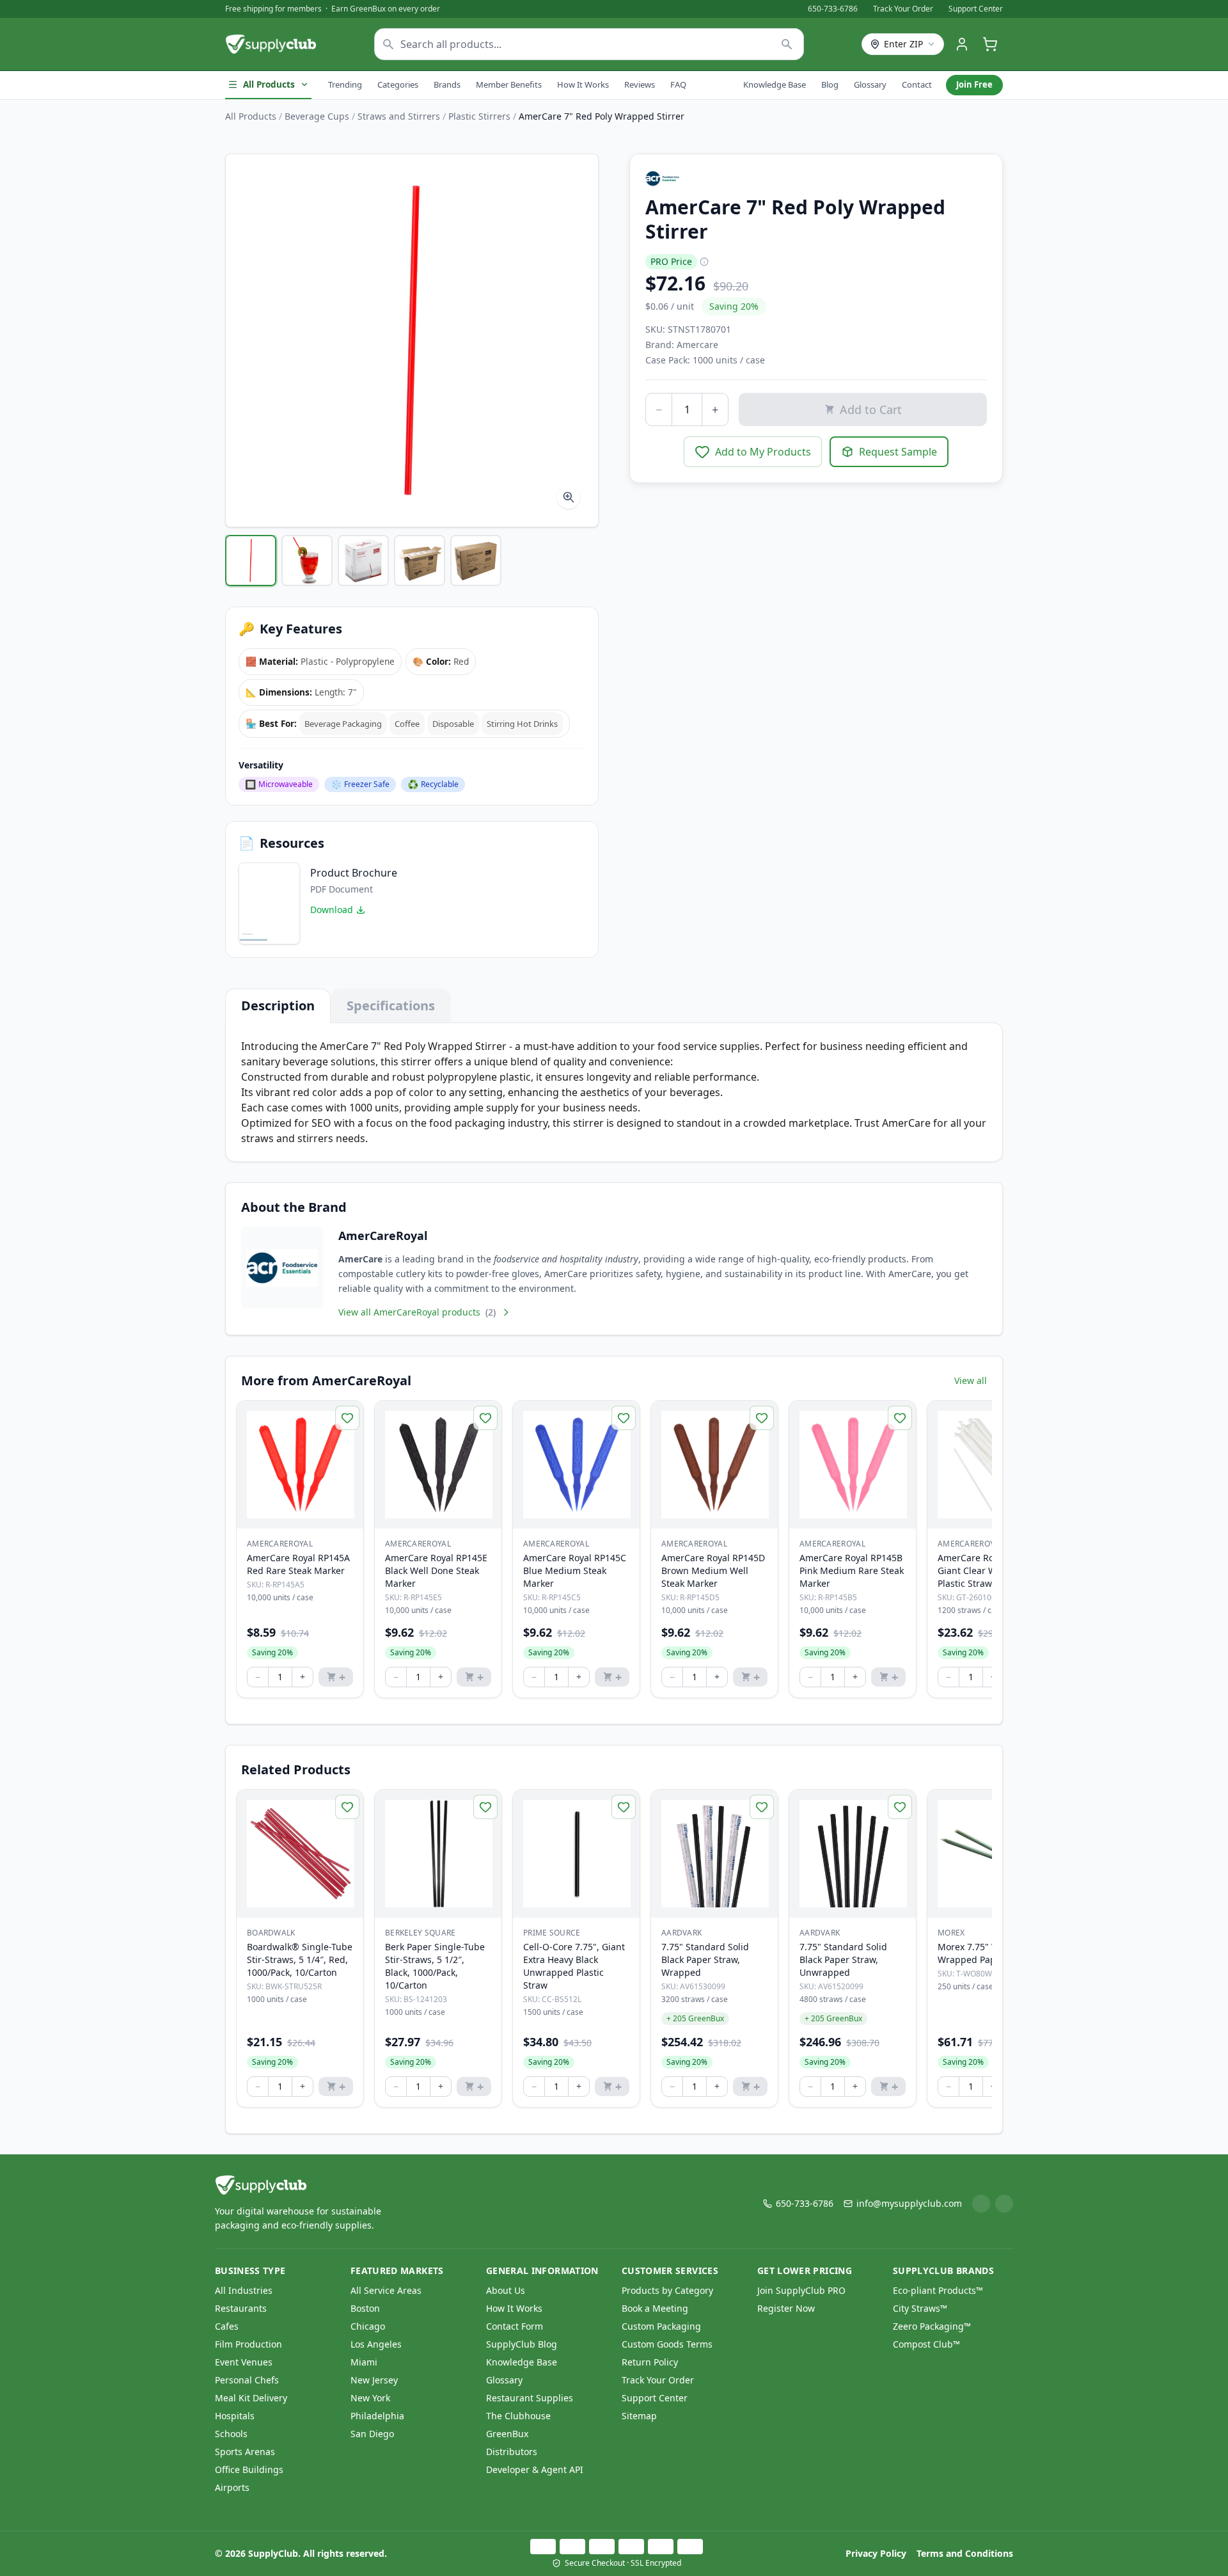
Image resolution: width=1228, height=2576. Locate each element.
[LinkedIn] (981, 2204)
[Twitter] (1004, 2204)
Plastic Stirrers (479, 116)
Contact (917, 84)
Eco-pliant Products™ (938, 2290)
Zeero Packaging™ (932, 2326)
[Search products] (787, 44)
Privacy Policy (876, 2553)
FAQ (678, 84)
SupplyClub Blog (522, 2344)
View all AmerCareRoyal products (417, 1312)
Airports (232, 2487)
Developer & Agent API (535, 2469)
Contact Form (515, 2326)
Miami (364, 2362)
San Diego (372, 2434)
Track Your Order (903, 9)
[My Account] (962, 44)
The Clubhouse (518, 2416)
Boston (365, 2308)
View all (971, 1380)
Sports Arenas (245, 2452)
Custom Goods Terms (667, 2344)
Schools (231, 2434)
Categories (398, 84)
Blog (830, 84)
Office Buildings (249, 2469)
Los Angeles (376, 2344)
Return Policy (650, 2362)
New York (370, 2398)
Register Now (786, 2308)
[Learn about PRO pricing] (704, 262)
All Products (269, 84)
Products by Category (667, 2290)
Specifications (391, 1006)
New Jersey (374, 2380)
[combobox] (589, 44)
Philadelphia (377, 2416)
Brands (447, 84)
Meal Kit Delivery (251, 2398)
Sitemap (639, 2416)
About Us (506, 2290)
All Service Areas (386, 2290)
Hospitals (235, 2416)
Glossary (870, 84)
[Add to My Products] (347, 1418)
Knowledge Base (775, 84)
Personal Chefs (247, 2380)
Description (278, 1006)
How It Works (583, 84)
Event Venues (244, 2362)
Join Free (974, 84)
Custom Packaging (661, 2326)
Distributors (512, 2452)
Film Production (248, 2344)
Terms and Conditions (965, 2553)
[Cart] (990, 44)
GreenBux (507, 2434)
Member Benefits (509, 84)
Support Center (976, 9)
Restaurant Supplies (530, 2398)
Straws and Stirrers (399, 116)
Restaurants (241, 2308)
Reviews (640, 84)
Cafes (227, 2326)
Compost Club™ (926, 2344)
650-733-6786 (833, 9)
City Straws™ (920, 2308)
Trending (345, 84)
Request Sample (898, 452)
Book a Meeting (655, 2308)
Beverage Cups (317, 116)
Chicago (368, 2326)
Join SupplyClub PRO (801, 2290)
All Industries (244, 2290)
